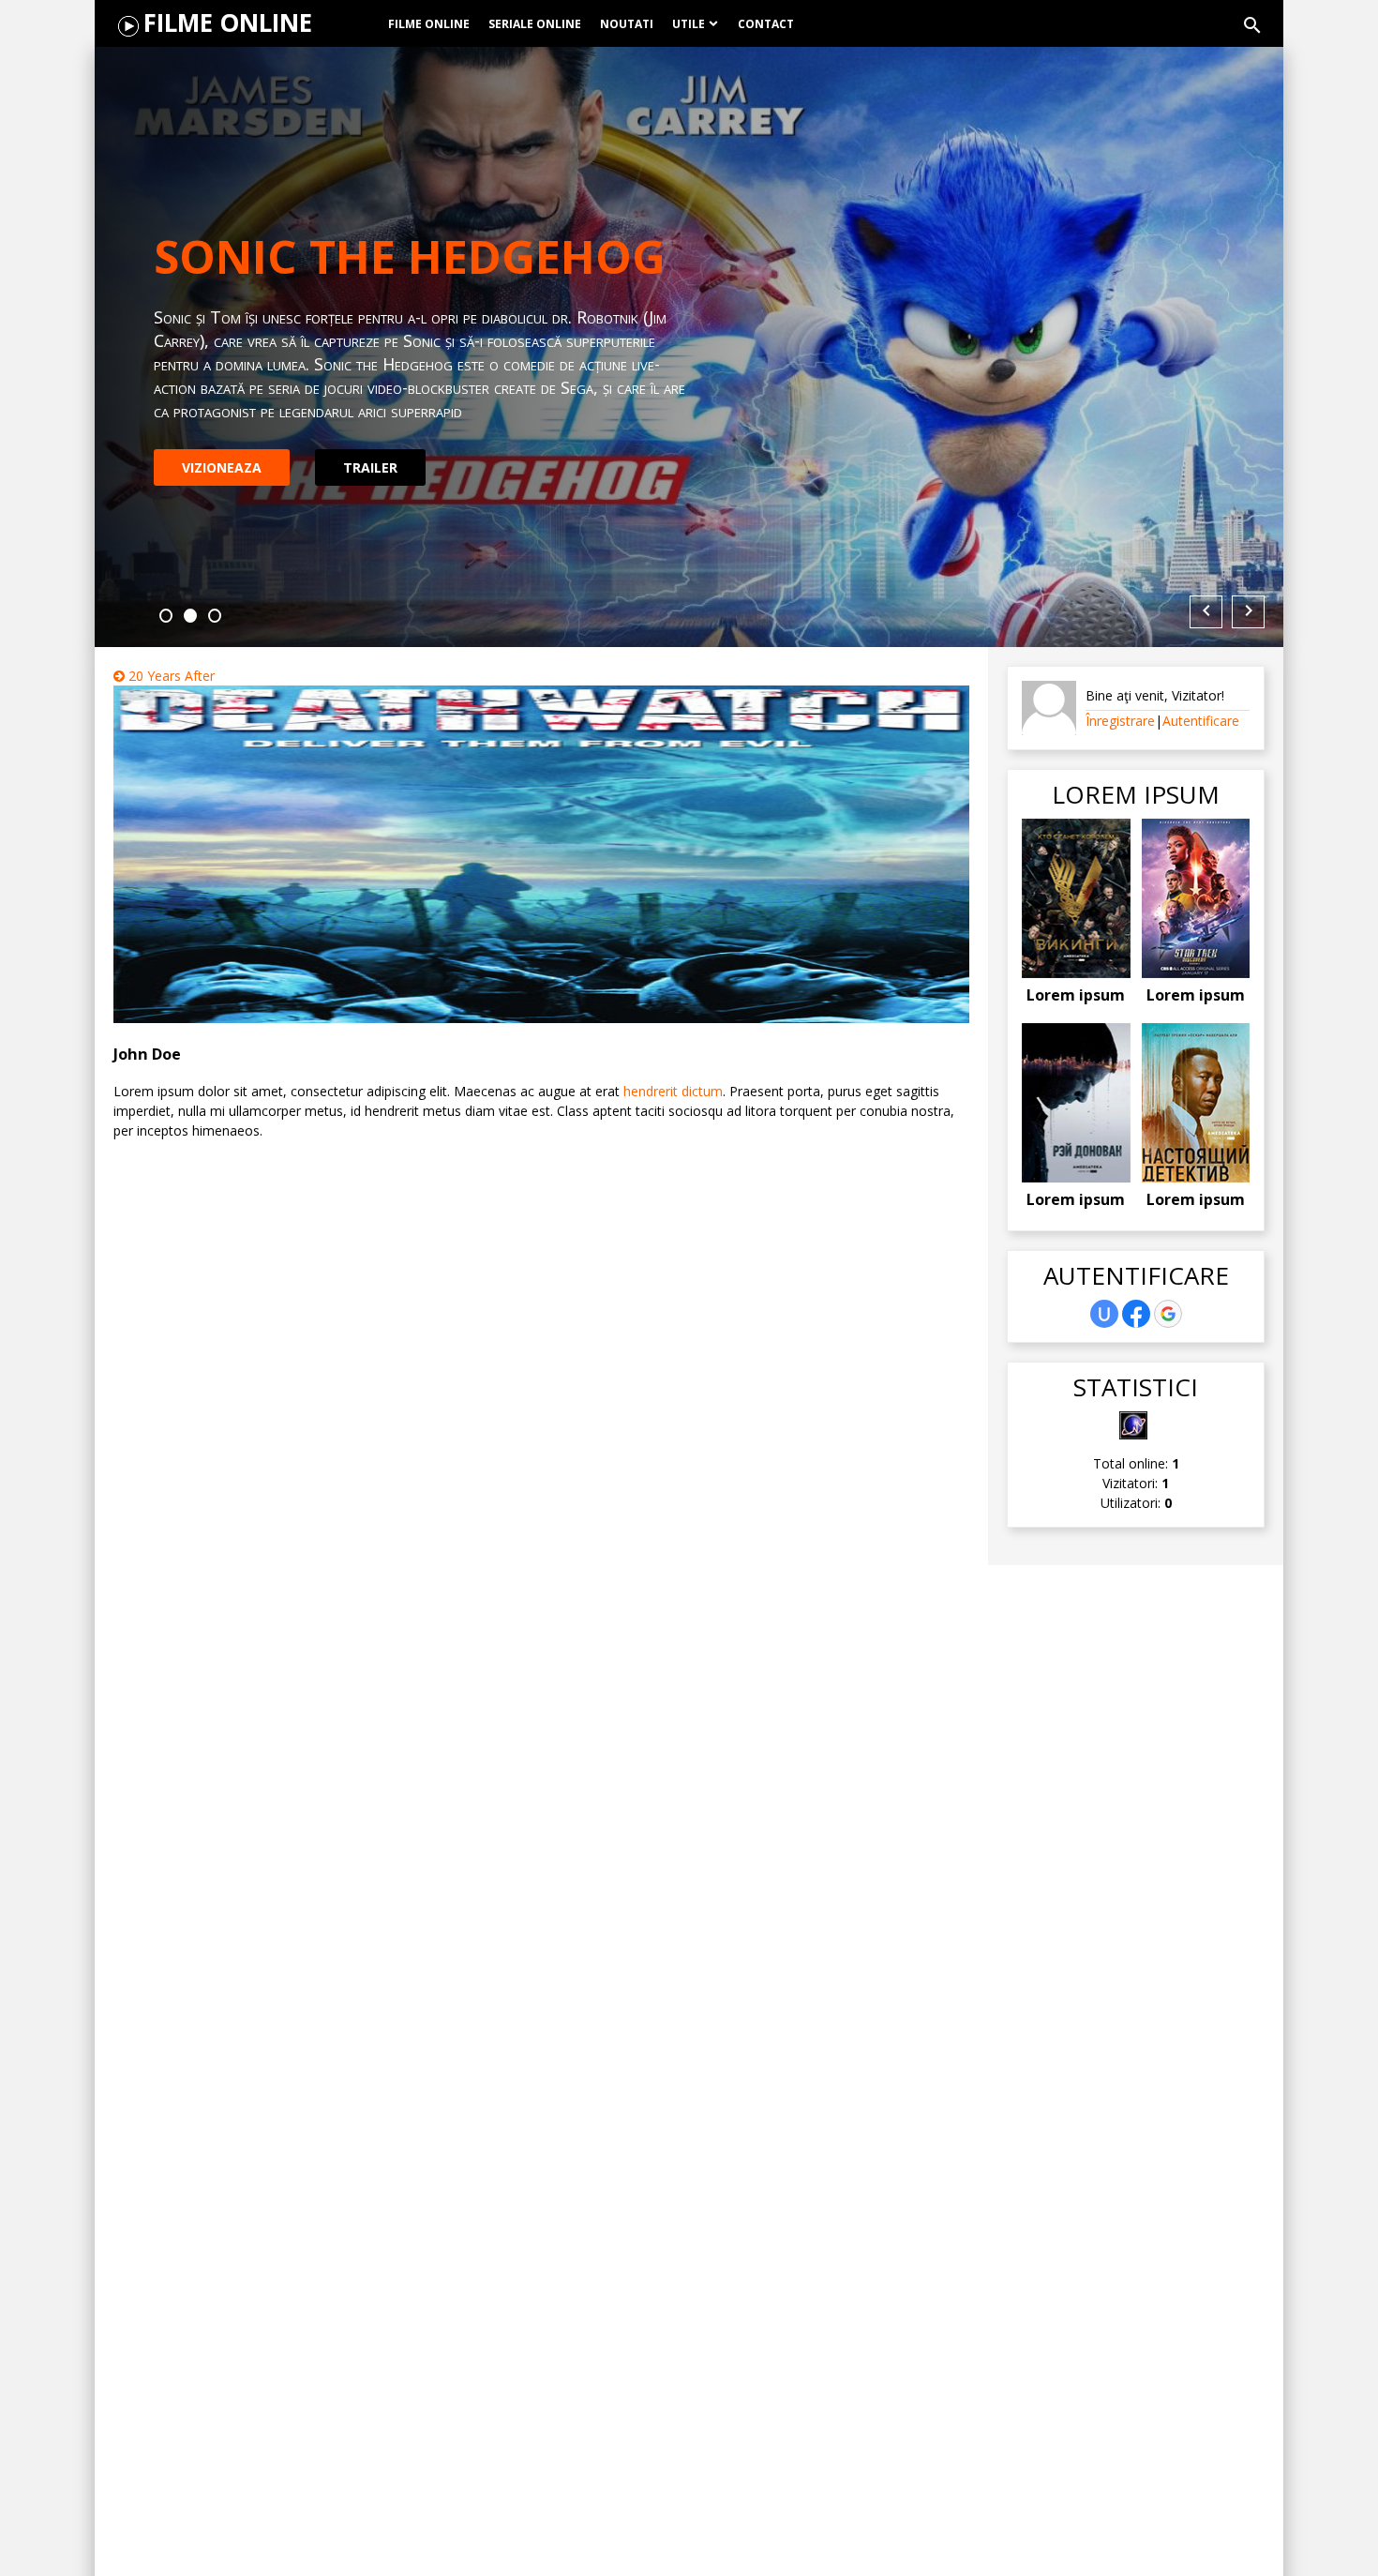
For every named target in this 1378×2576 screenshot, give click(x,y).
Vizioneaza (222, 455)
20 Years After (170, 676)
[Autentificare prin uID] (1104, 1314)
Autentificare (1201, 721)
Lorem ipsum (1076, 995)
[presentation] (1206, 612)
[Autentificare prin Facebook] (1136, 1314)
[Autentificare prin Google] (1168, 1314)
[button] (166, 616)
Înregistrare (1120, 721)
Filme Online (228, 23)
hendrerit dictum (673, 1091)
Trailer (370, 455)
